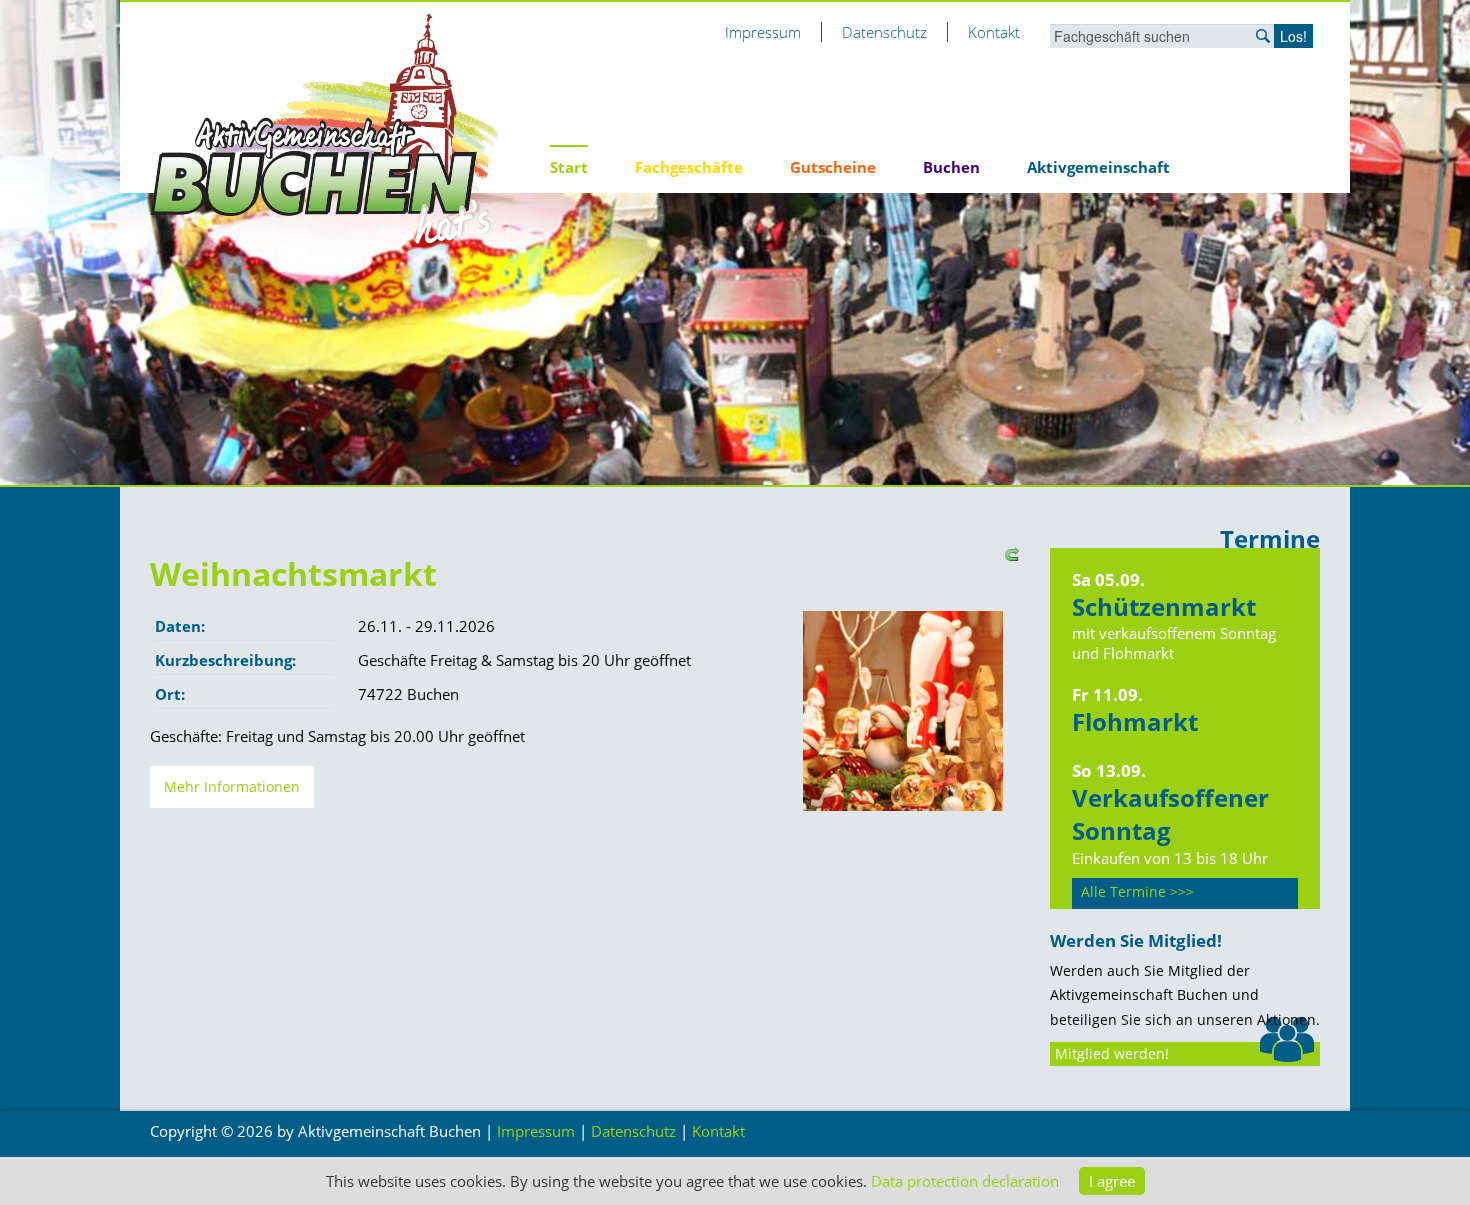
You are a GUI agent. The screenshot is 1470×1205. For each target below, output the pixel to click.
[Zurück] (1009, 552)
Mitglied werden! (1112, 1054)
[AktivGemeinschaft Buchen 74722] (325, 128)
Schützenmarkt (1164, 606)
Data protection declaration (965, 1181)
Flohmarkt (1135, 721)
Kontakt (994, 32)
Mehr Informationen (232, 787)
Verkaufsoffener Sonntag (1170, 814)
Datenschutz (884, 32)
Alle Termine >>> (1137, 892)
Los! (1293, 36)
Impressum (763, 32)
